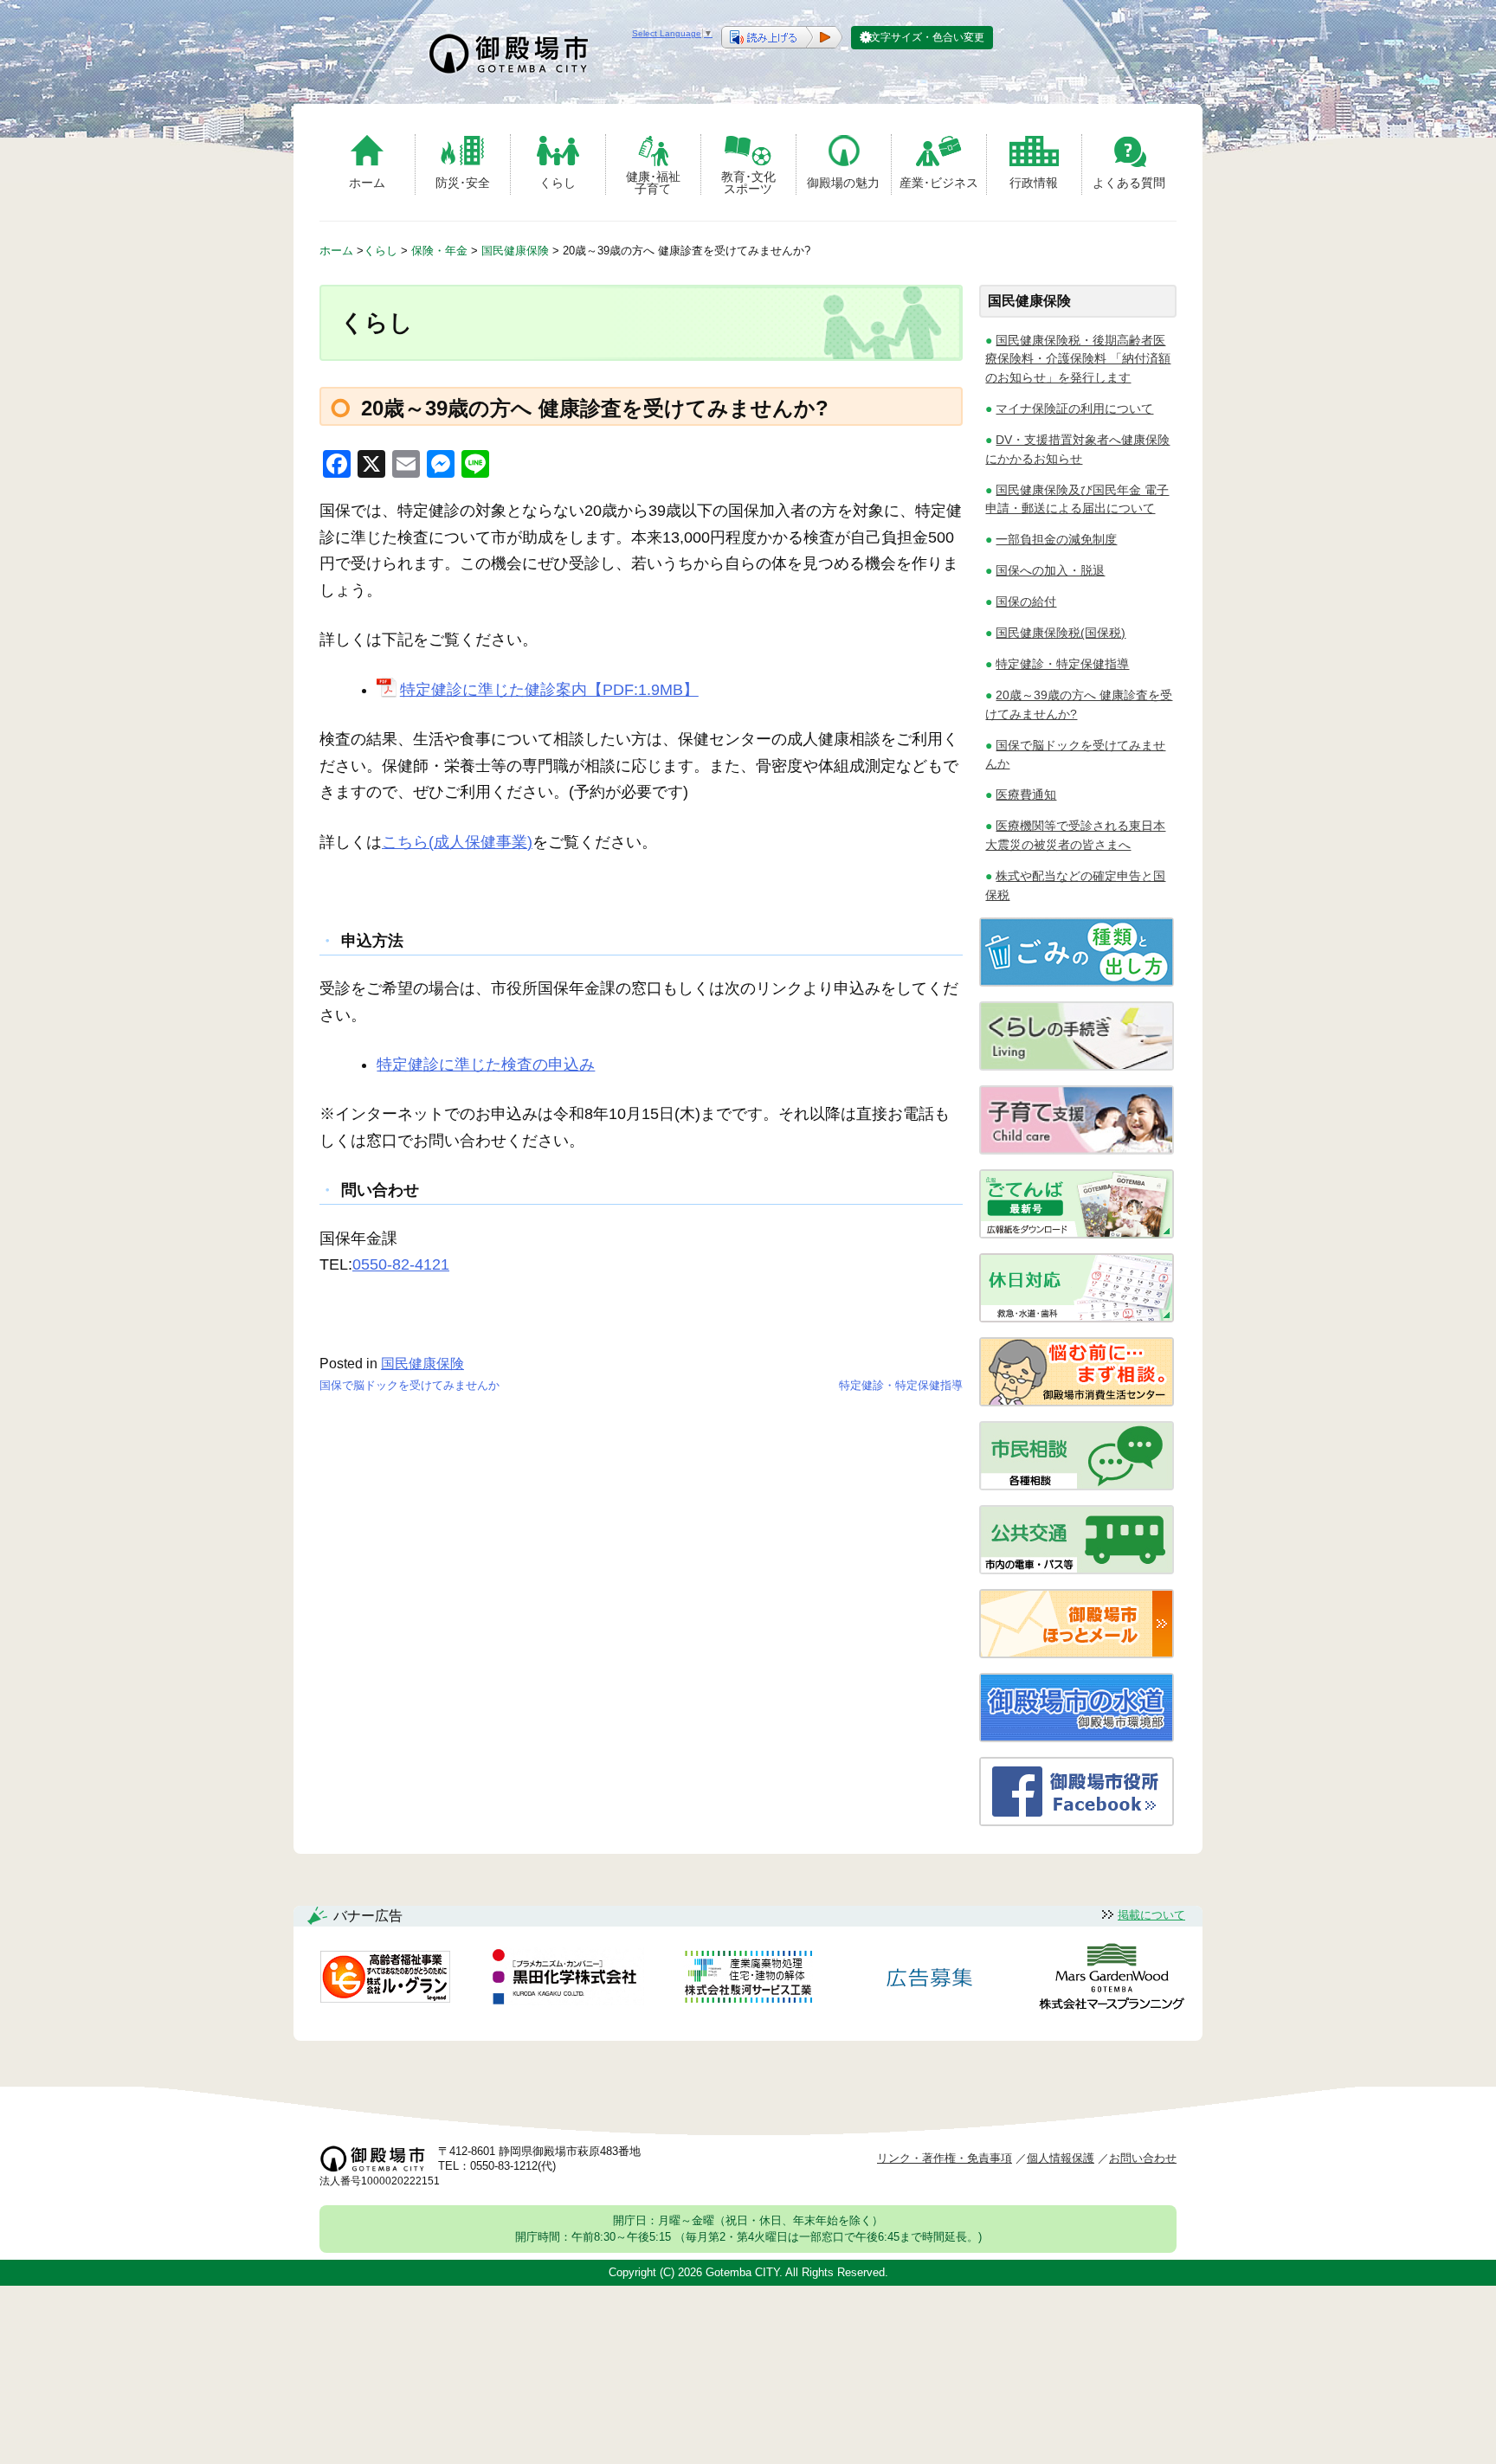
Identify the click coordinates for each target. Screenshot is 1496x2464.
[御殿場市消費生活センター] (1077, 1402)
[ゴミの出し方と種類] (1077, 982)
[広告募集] (930, 1980)
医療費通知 (1026, 795)
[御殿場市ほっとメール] (1077, 1653)
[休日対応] (1077, 1318)
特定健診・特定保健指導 (901, 1385)
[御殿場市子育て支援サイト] (1077, 1150)
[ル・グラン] (385, 1980)
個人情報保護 (1061, 2158)
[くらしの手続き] (1077, 1066)
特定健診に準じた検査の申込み (486, 1065)
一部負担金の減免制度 (1056, 539)
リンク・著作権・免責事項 (945, 2158)
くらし (558, 183)
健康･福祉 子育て (653, 182)
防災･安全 (463, 183)
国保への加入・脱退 (1050, 570)
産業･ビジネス (939, 183)
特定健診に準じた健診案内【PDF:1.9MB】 (549, 690)
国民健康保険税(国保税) (1061, 633)
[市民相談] (1077, 1486)
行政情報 (1034, 183)
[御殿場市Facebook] (1077, 1821)
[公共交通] (1077, 1570)
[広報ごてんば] (1077, 1234)
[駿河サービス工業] (748, 1980)
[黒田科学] (567, 1979)
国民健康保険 (422, 1364)
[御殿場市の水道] (1077, 1737)
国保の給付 (1026, 602)
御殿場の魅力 (843, 183)
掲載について (1151, 1915)
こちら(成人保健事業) (457, 842)
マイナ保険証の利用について (1074, 409)
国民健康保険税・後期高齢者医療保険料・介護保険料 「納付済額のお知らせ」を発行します (1078, 359)
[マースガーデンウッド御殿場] (1112, 1980)
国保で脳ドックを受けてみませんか (409, 1385)
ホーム (367, 183)
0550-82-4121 (401, 1264)
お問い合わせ (1143, 2158)
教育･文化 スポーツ (748, 182)
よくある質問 (1129, 183)
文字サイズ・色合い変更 (927, 37)
